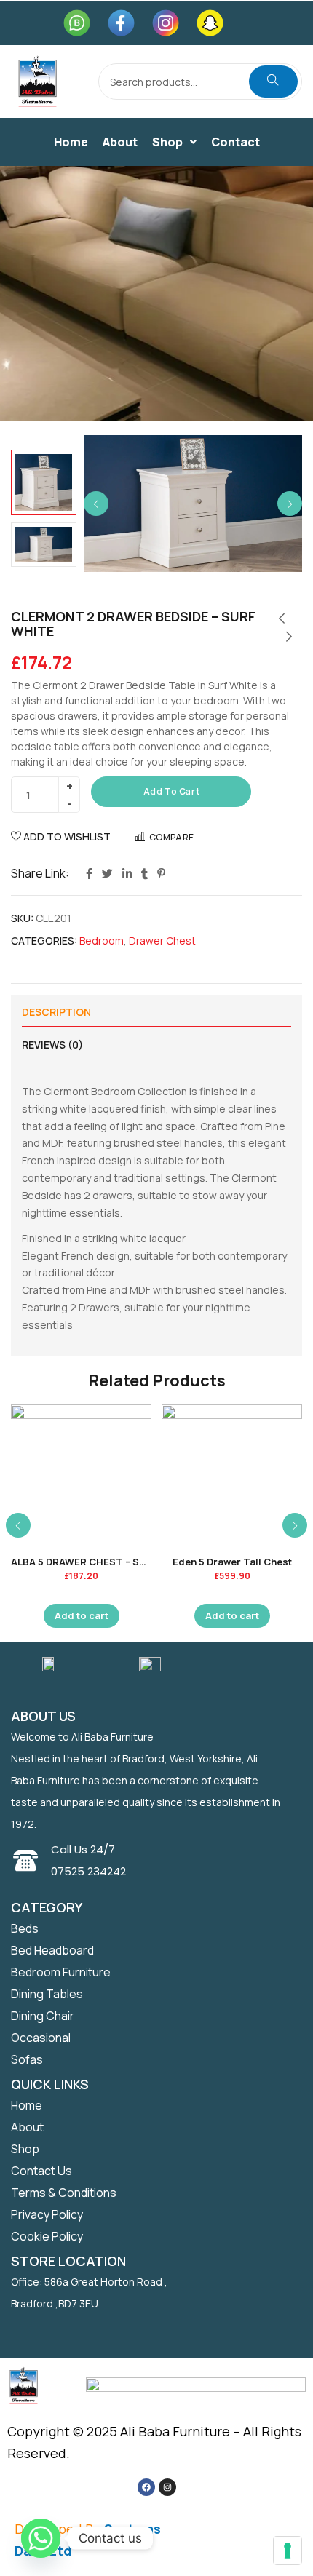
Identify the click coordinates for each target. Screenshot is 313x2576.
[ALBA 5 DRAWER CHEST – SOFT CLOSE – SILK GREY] (81, 1475)
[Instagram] (167, 2487)
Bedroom (102, 941)
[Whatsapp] (41, 2538)
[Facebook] (146, 2487)
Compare (172, 837)
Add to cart (172, 791)
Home (71, 142)
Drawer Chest (162, 941)
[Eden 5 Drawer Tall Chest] (232, 1475)
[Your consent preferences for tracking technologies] (288, 2551)
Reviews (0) (52, 1045)
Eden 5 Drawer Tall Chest (232, 1562)
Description (56, 1012)
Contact (235, 142)
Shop (167, 142)
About (120, 142)
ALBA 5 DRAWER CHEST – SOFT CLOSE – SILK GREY (132, 1562)
